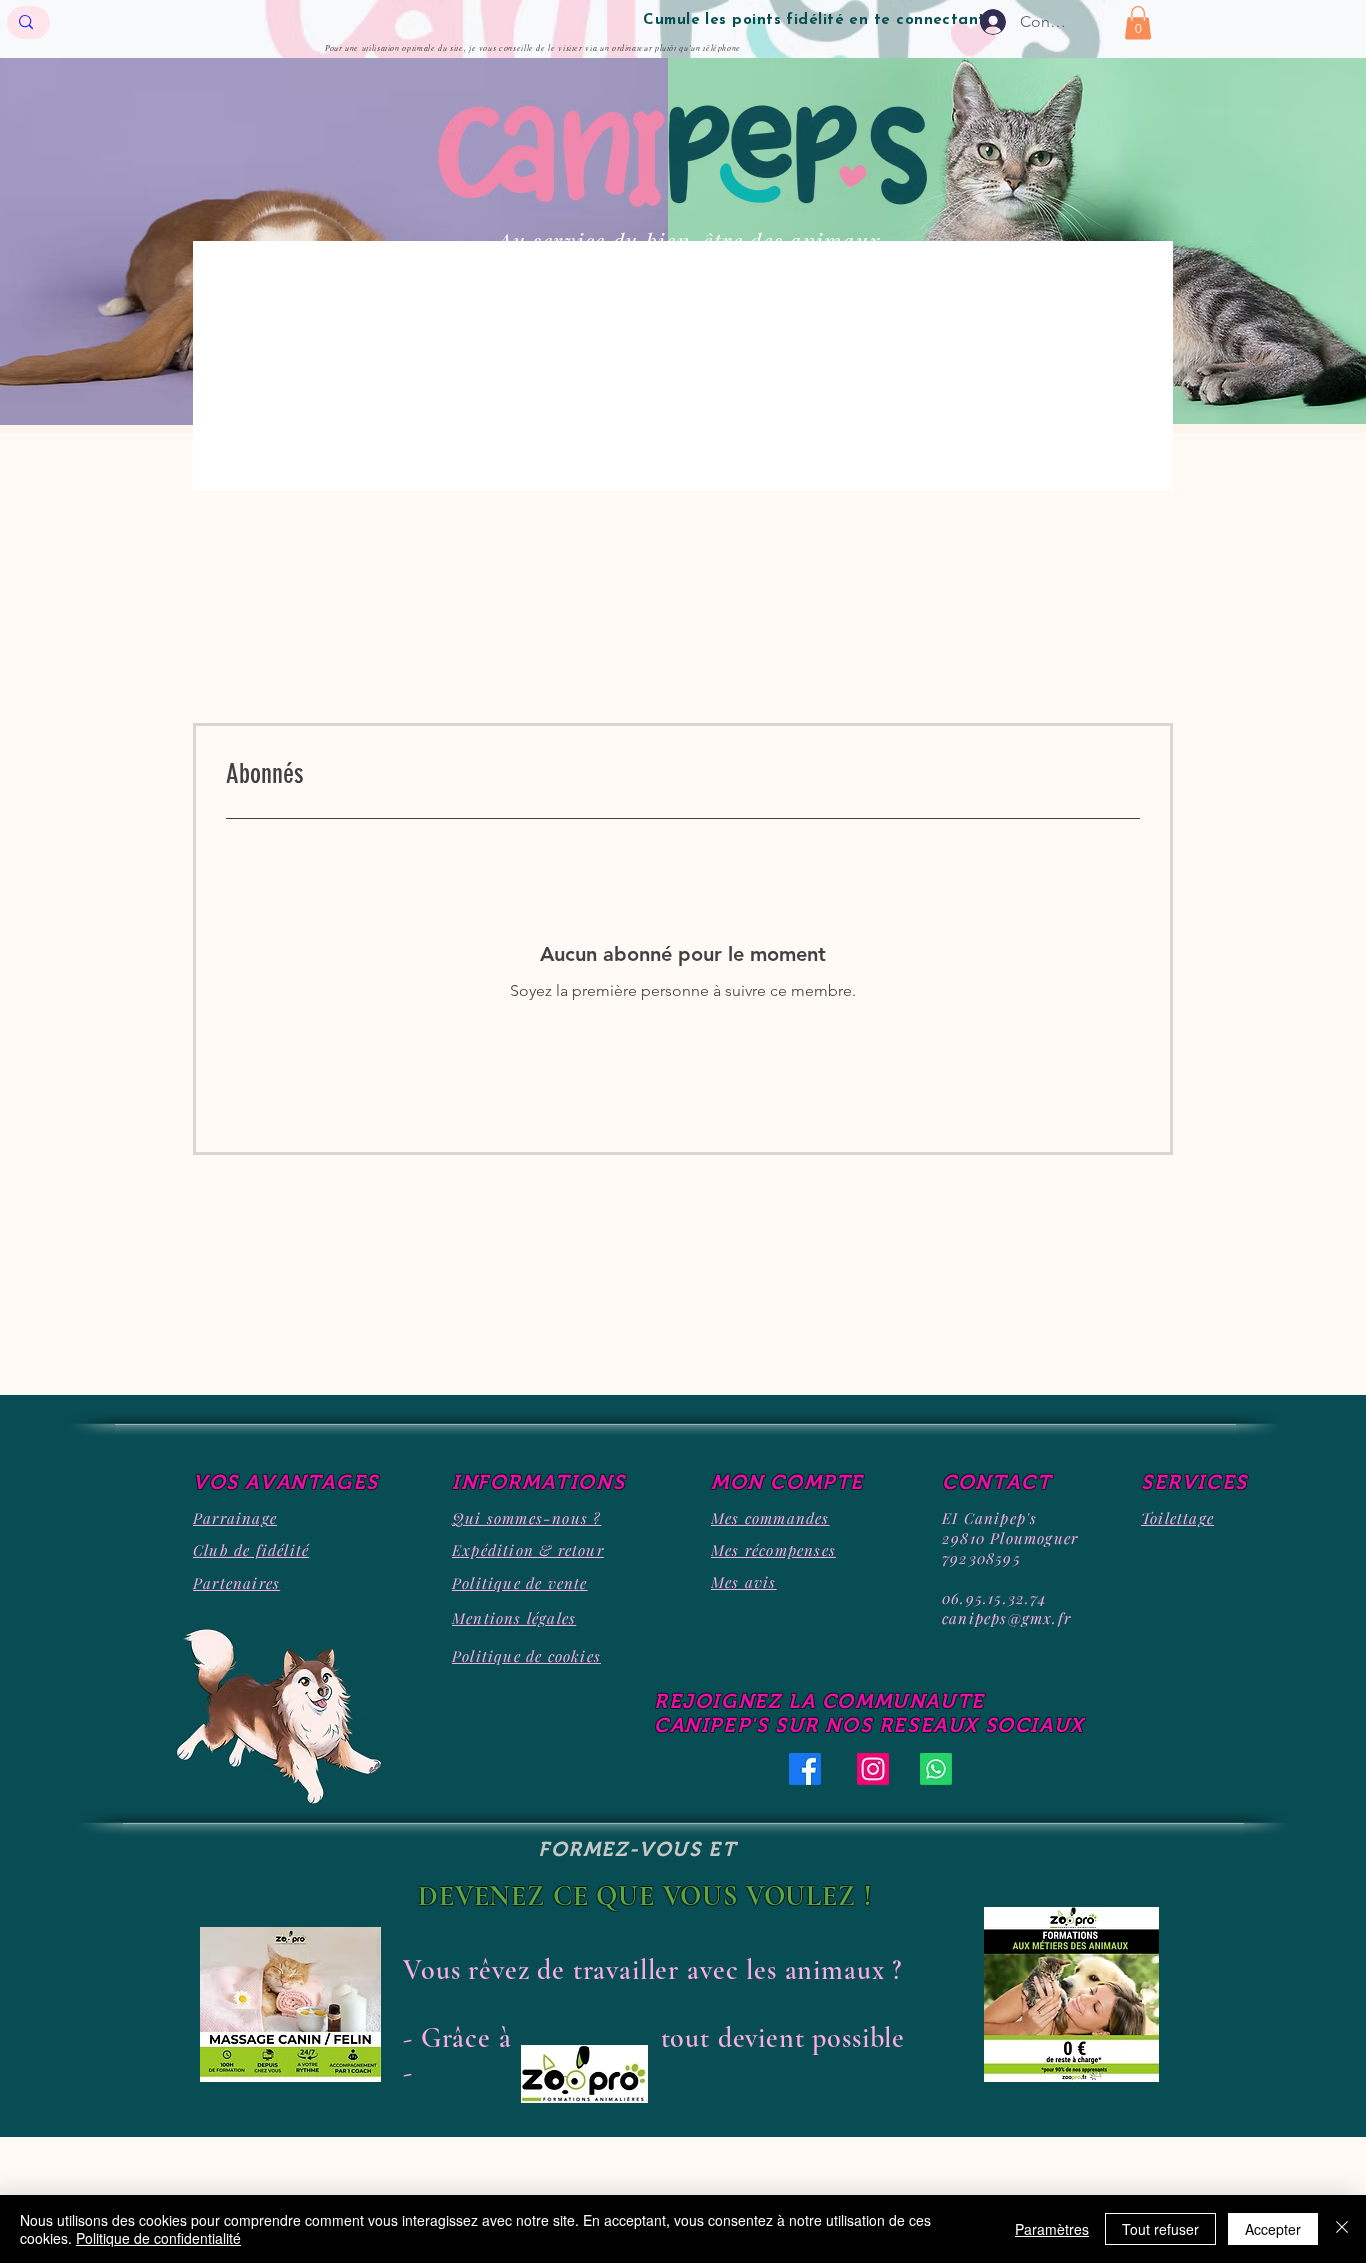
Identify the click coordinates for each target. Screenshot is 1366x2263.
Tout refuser (1160, 2229)
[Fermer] (1342, 2229)
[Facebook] (805, 1769)
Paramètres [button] (1052, 2229)
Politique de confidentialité (158, 2238)
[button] (1138, 22)
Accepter (1273, 2229)
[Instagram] (873, 1769)
